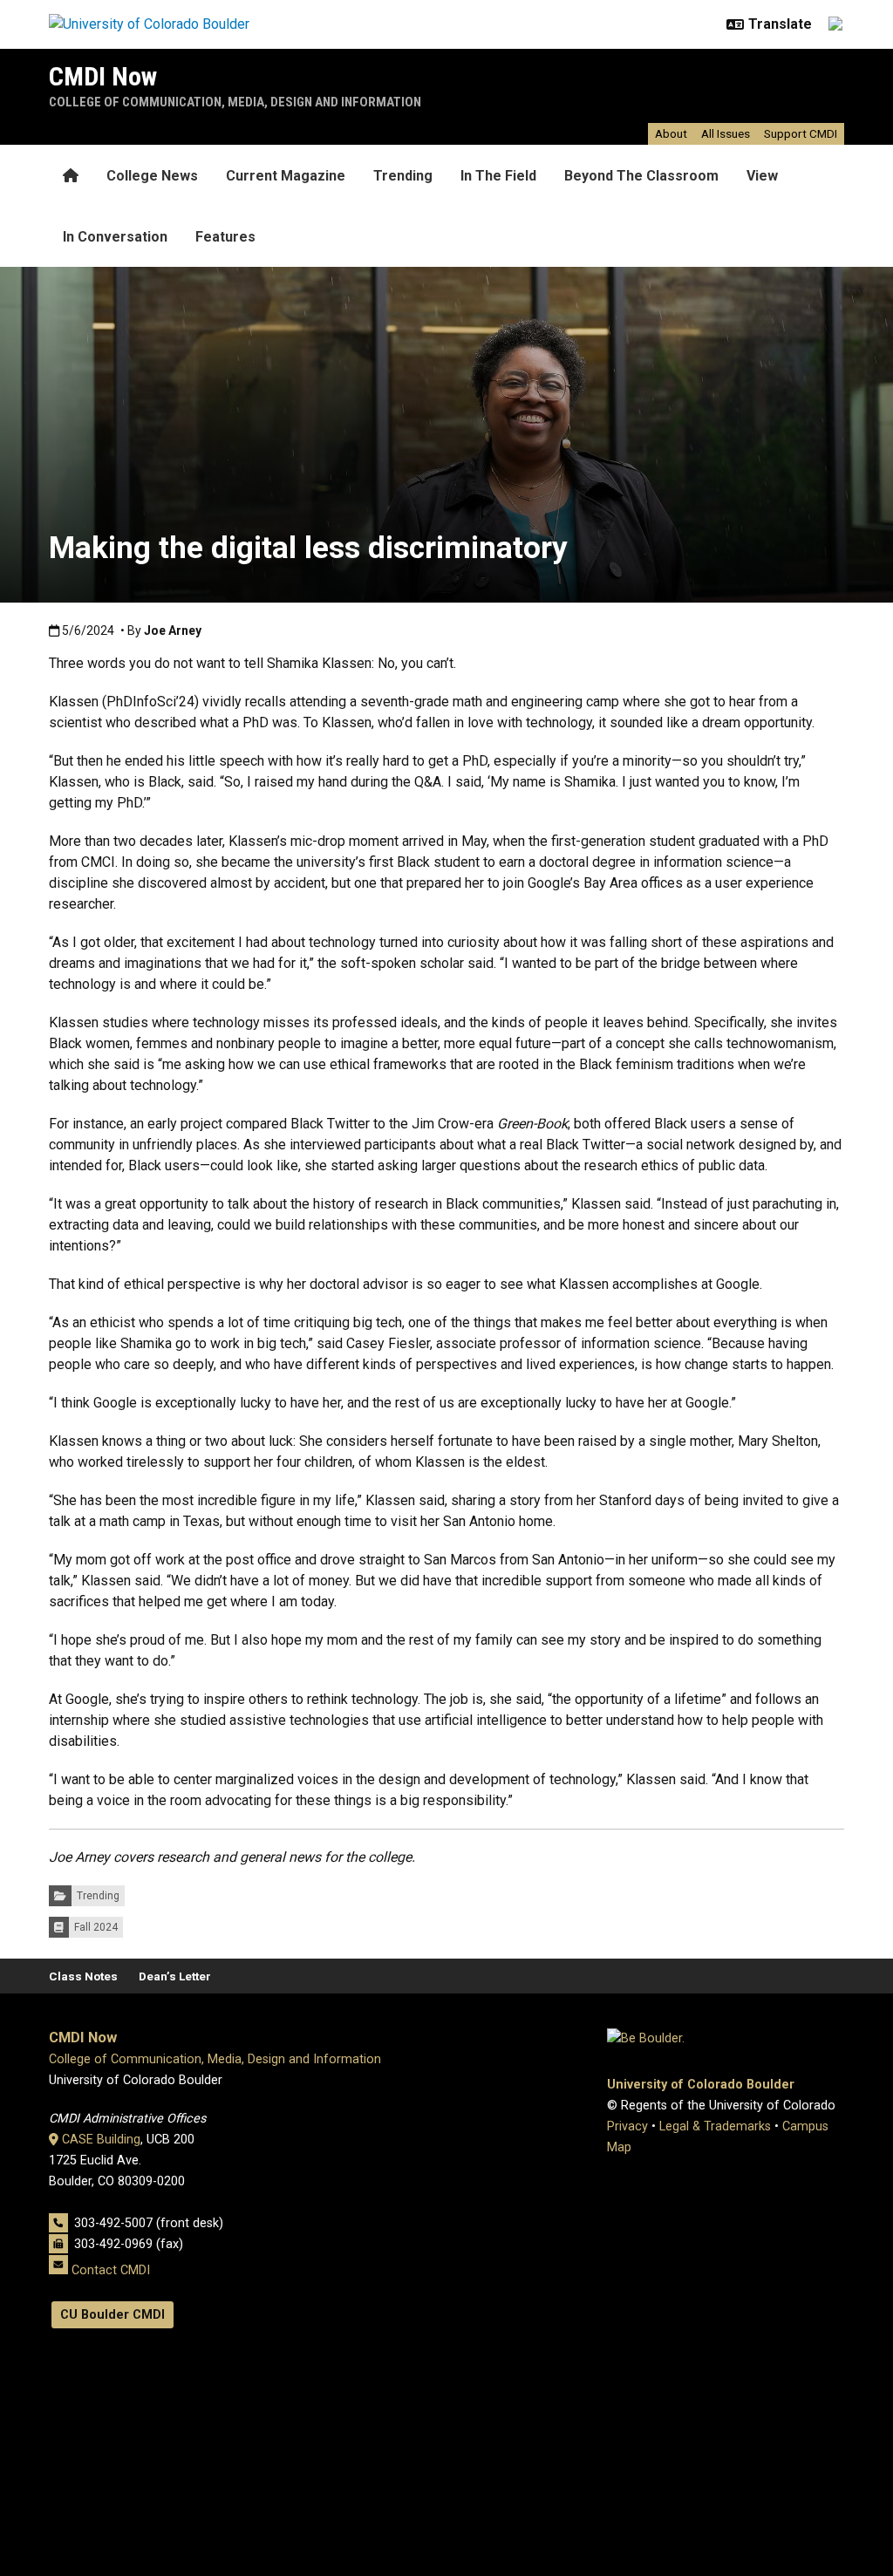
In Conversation (115, 237)
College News (152, 176)
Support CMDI (801, 133)
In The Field (498, 176)
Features (225, 237)
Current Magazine (286, 176)
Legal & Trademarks (715, 2126)
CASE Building (101, 2140)
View (762, 176)
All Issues (726, 133)
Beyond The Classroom (641, 176)
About (671, 133)
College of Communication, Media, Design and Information (235, 102)
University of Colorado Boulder (701, 2085)
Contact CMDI (111, 2270)
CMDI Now (103, 76)
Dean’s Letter (175, 1976)
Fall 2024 (96, 1927)
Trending (403, 176)
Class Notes (83, 1976)
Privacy (627, 2126)
